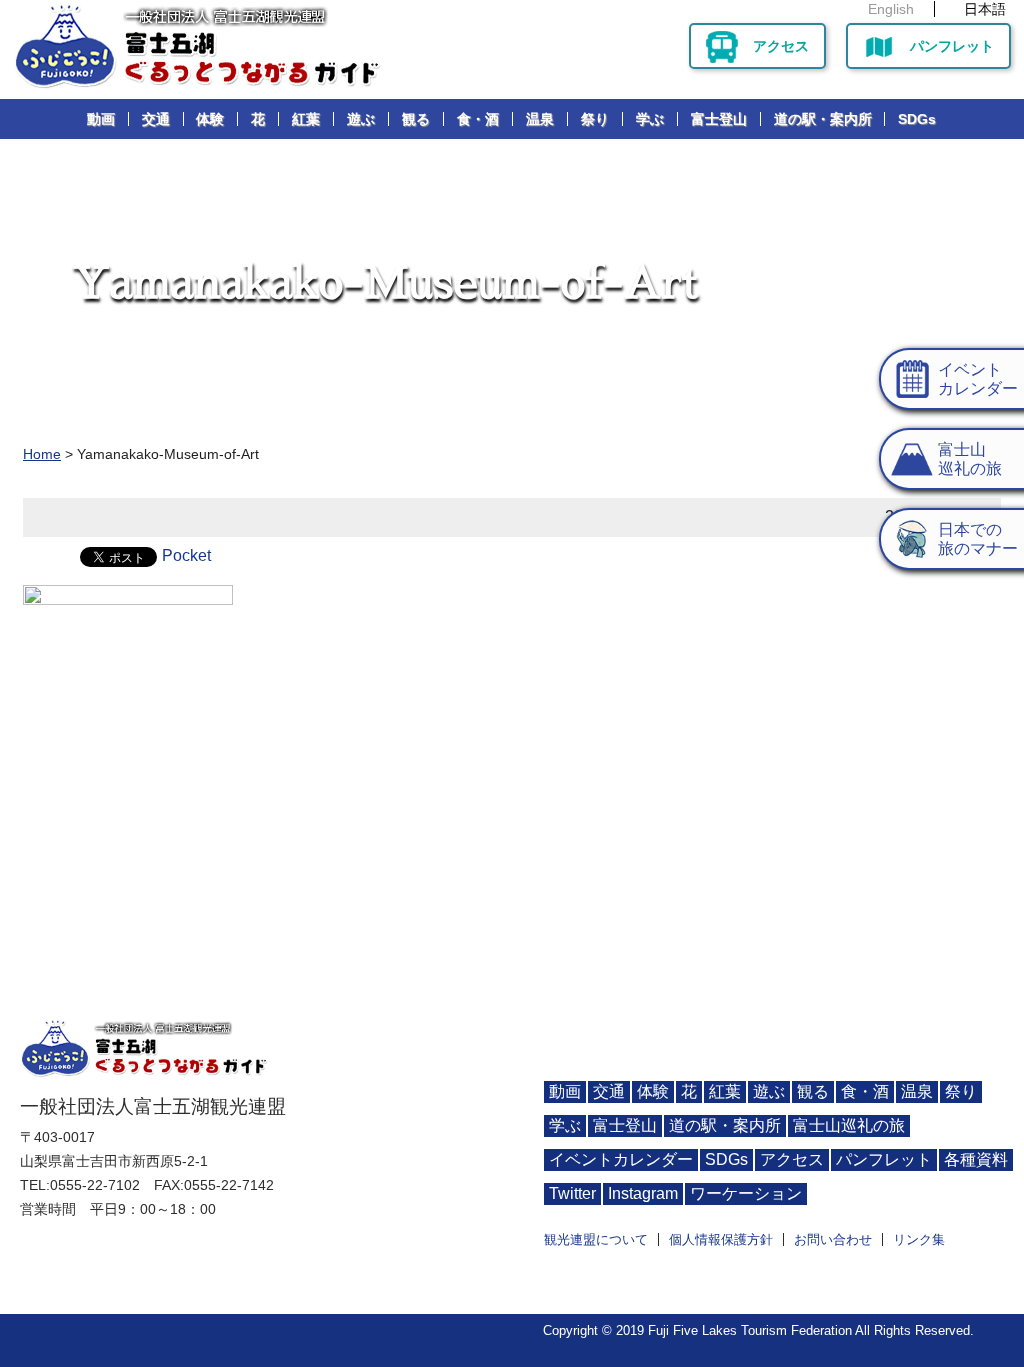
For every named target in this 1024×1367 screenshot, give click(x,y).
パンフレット (952, 46)
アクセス (781, 46)
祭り (595, 119)
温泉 (540, 119)
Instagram (643, 1193)
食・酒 (478, 119)
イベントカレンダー (621, 1159)
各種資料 (976, 1159)
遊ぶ (361, 119)
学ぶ (650, 119)
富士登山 (719, 119)
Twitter (572, 1193)
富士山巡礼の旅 (849, 1125)
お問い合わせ (833, 1239)
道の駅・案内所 (823, 119)
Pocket (186, 555)
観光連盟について (596, 1239)
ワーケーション (746, 1193)
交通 (156, 119)
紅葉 (306, 119)
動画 (101, 119)
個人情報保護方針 (721, 1239)
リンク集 (919, 1239)
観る (416, 119)
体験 (210, 119)
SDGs (917, 119)
